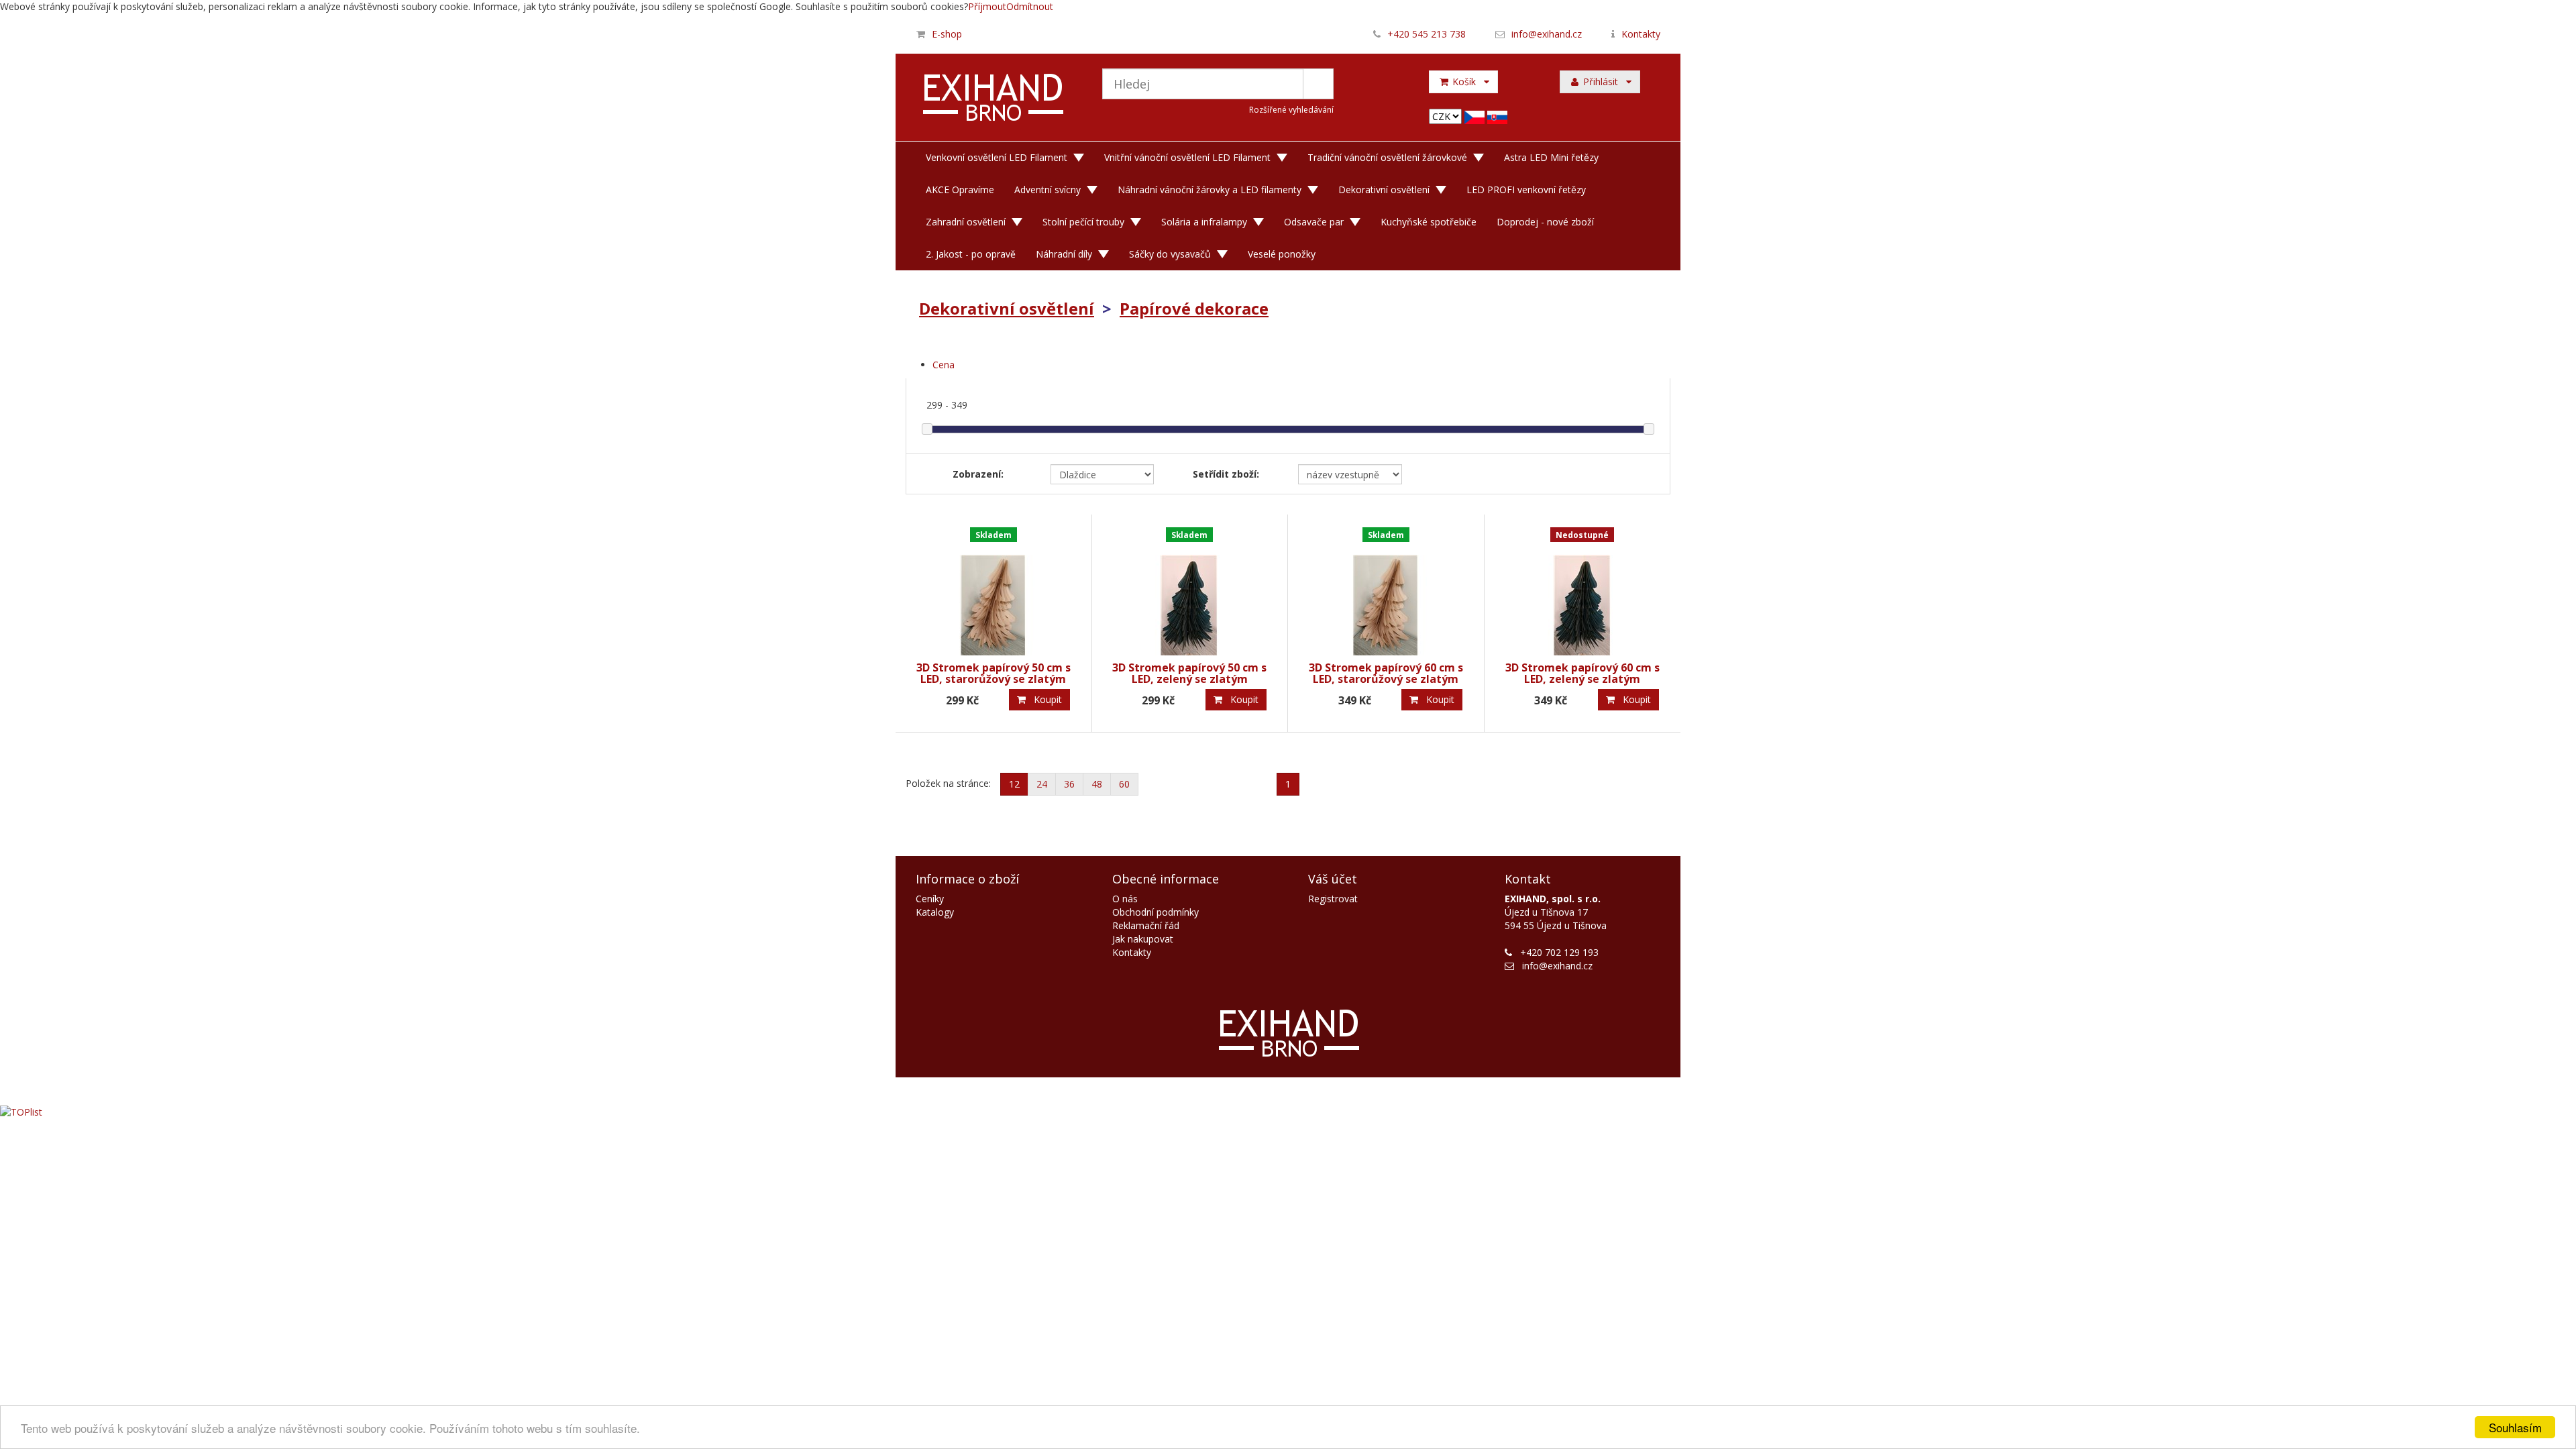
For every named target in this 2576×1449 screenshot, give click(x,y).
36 (1069, 784)
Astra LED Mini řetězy (1551, 157)
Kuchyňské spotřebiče (1429, 222)
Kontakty (1641, 34)
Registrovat (1333, 899)
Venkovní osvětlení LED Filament (997, 157)
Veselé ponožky (1282, 254)
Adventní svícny (1048, 190)
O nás (1125, 899)
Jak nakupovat (1143, 939)
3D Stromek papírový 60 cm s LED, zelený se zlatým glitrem (1582, 679)
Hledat (1318, 84)
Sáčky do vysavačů (1170, 254)
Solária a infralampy (1204, 222)
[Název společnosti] (994, 99)
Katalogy (935, 912)
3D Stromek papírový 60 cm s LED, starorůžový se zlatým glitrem (1386, 679)
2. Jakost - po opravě (971, 254)
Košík (1467, 82)
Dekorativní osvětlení (1384, 190)
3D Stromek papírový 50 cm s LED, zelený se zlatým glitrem (1189, 679)
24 (1042, 784)
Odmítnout (1030, 6)
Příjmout (987, 6)
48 (1097, 784)
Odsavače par (1314, 222)
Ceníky (930, 899)
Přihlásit (1603, 82)
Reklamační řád (1146, 925)
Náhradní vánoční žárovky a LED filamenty (1210, 190)
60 (1124, 784)
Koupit (1044, 699)
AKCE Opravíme (960, 190)
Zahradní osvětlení (966, 222)
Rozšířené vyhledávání (1291, 110)
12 (1014, 784)
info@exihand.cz (1547, 34)
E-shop (947, 34)
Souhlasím (2515, 1427)
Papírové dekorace (1194, 308)
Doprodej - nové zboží (1545, 222)
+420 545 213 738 (1427, 34)
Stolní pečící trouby (1083, 222)
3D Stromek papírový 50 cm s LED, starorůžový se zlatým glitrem (994, 679)
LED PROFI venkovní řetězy (1526, 190)
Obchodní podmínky (1156, 912)
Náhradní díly (1064, 254)
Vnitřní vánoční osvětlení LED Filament (1187, 157)
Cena (944, 365)
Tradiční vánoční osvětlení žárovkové (1387, 157)
